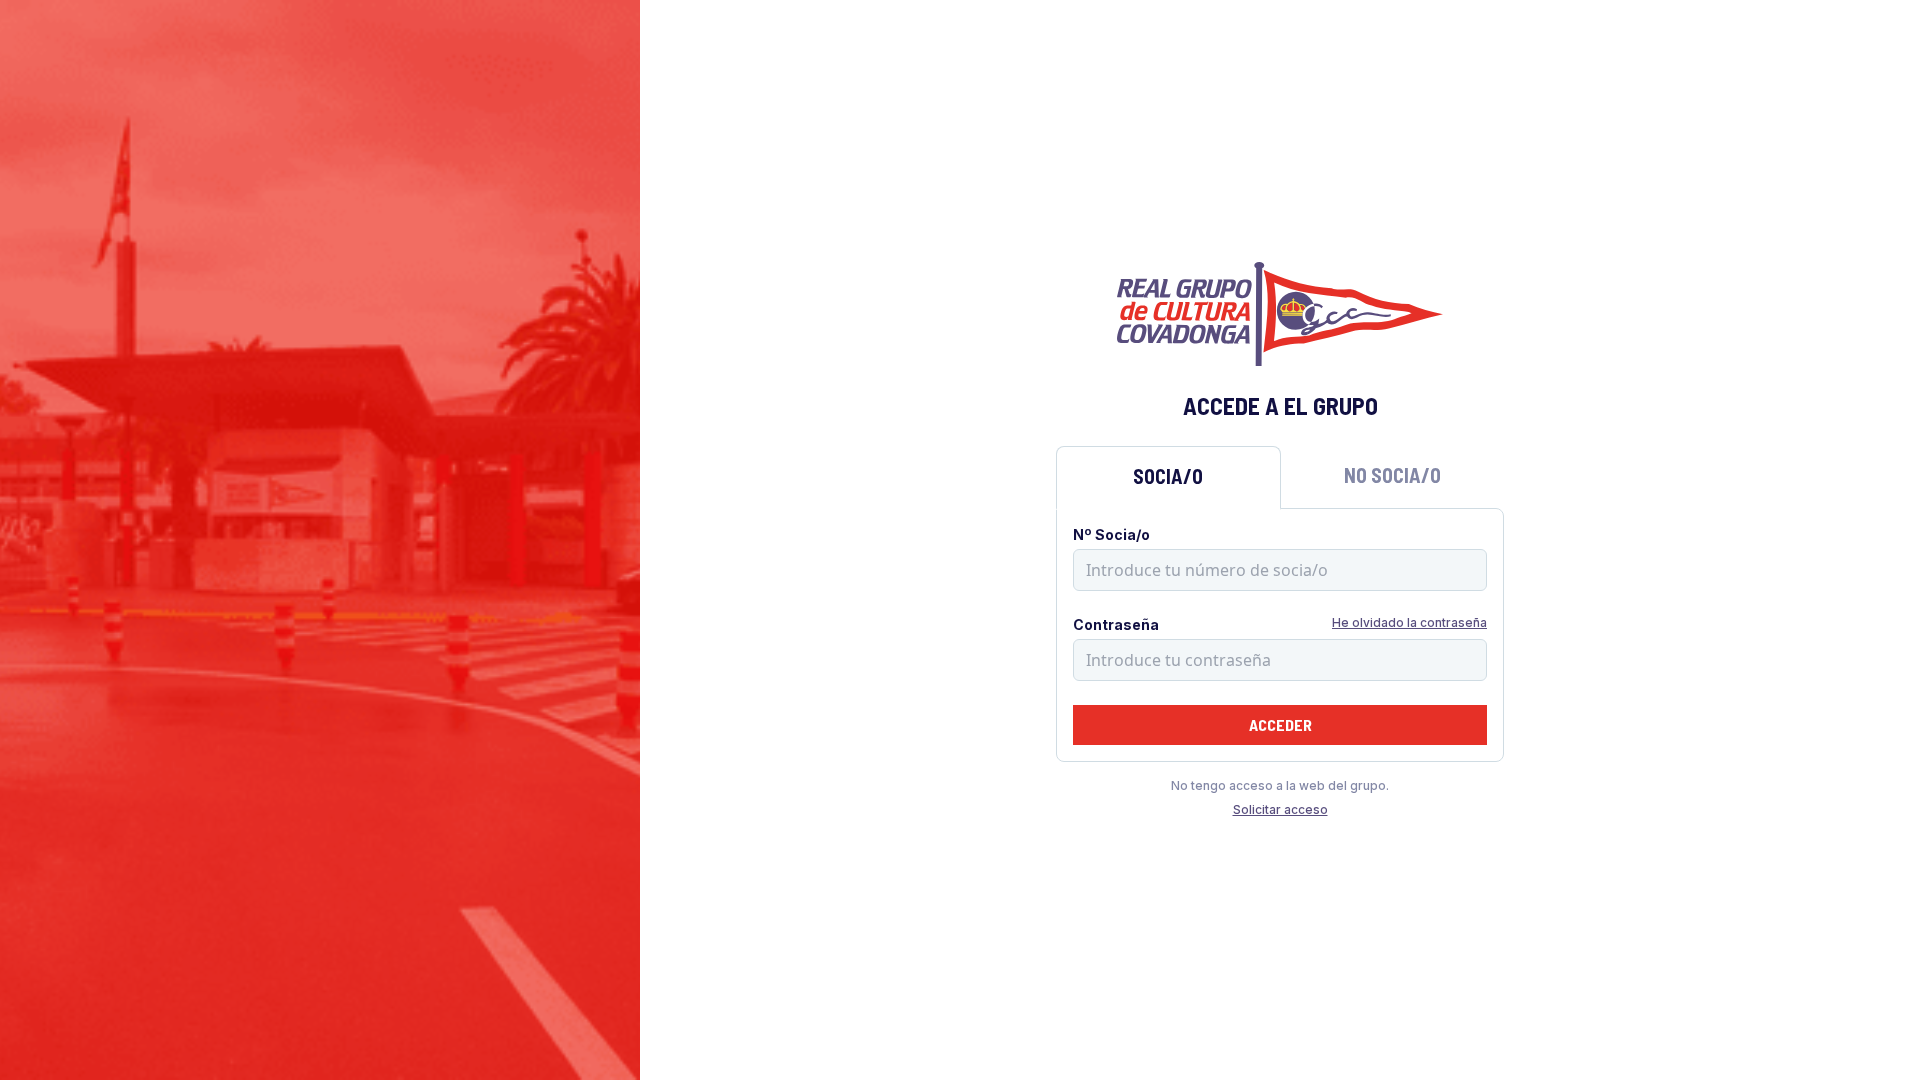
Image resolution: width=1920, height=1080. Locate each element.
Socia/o (1168, 476)
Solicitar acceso (1280, 809)
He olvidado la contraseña (1409, 622)
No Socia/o (1392, 475)
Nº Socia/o (1111, 534)
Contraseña (1116, 624)
